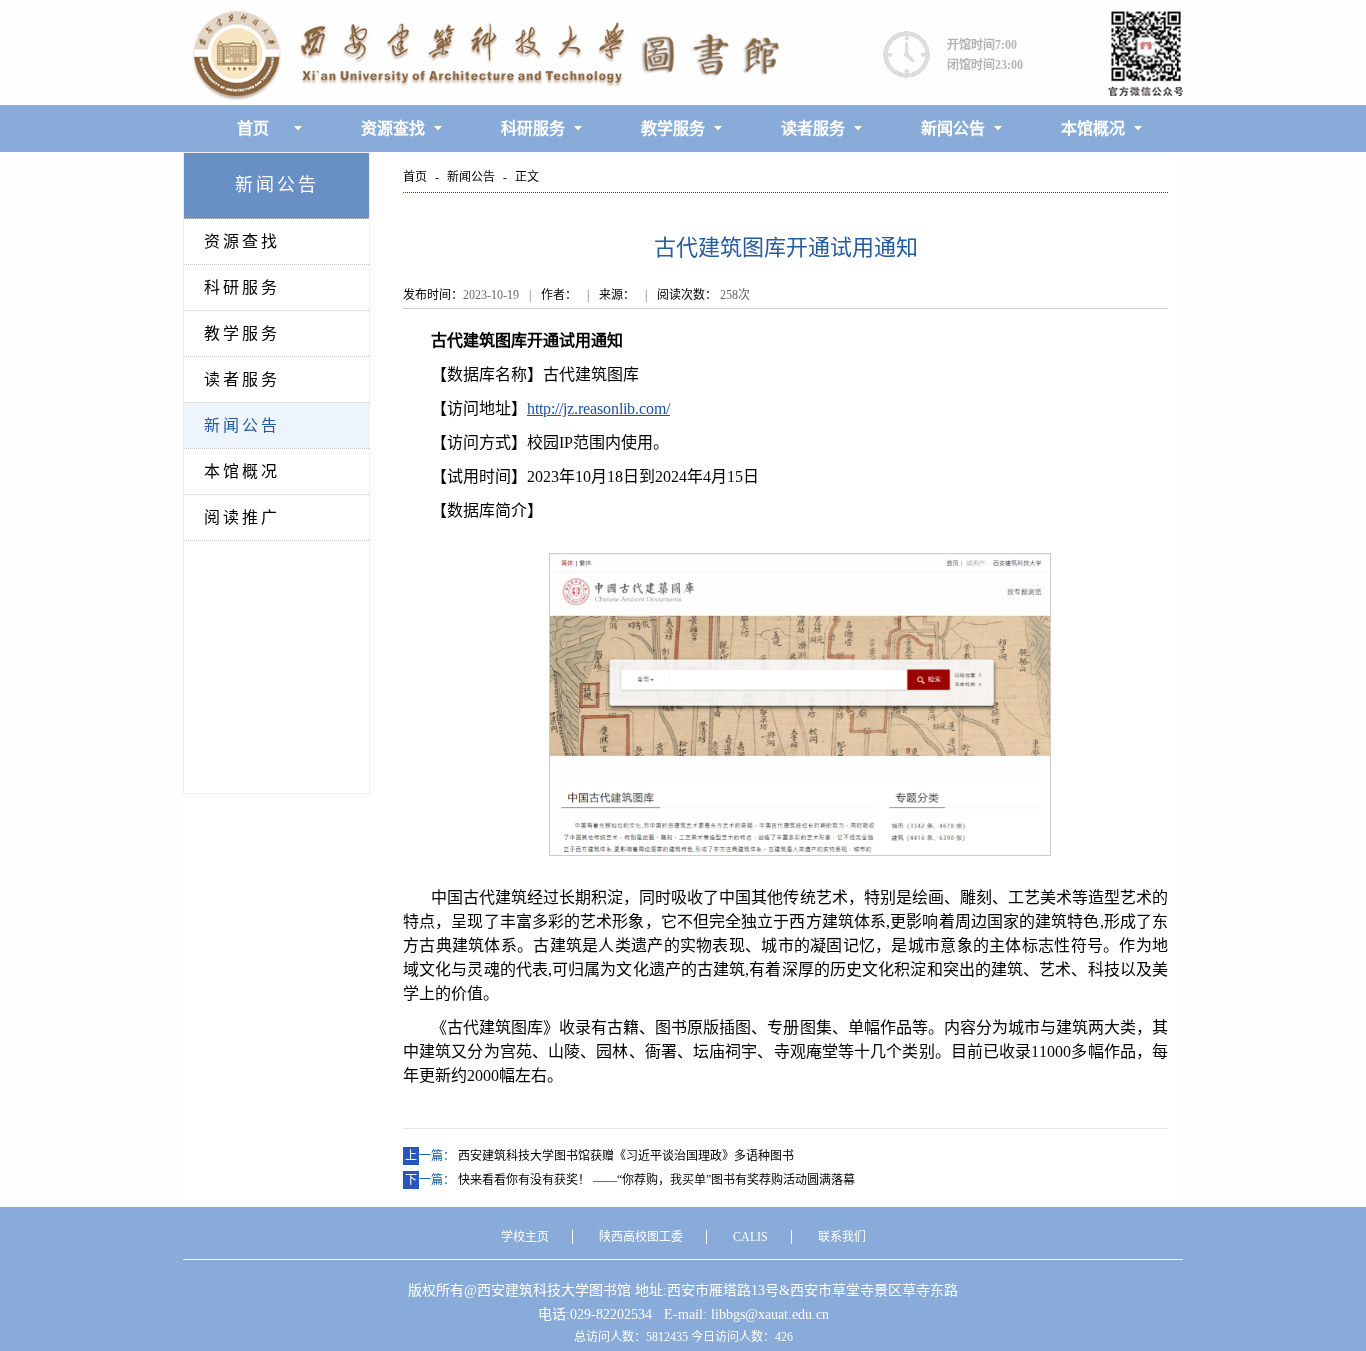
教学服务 (673, 128)
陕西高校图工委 (641, 1237)
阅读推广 (242, 517)
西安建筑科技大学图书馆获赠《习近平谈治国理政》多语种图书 (626, 1156)
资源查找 (393, 128)
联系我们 (842, 1237)
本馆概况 (1093, 128)
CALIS (750, 1237)
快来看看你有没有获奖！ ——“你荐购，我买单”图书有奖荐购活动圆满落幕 (656, 1180)
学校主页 (525, 1237)
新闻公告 (953, 128)
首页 (253, 128)
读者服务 (813, 128)
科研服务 (533, 128)
